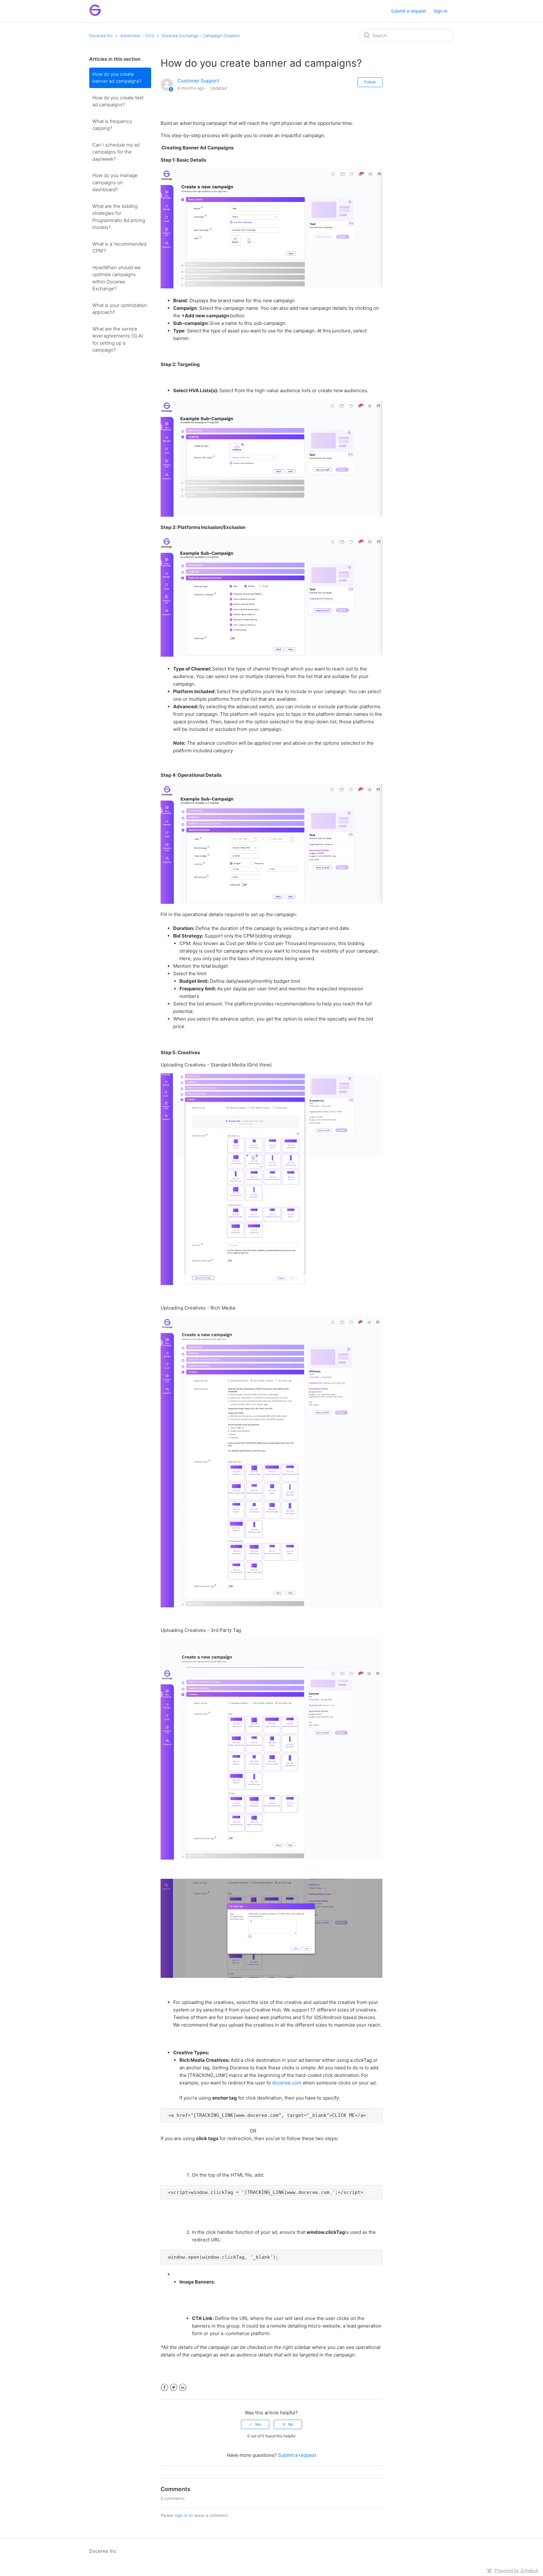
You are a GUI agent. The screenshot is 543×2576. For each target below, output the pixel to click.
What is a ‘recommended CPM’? (119, 248)
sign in (181, 2515)
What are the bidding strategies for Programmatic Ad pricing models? (119, 217)
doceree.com (287, 2083)
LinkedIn (183, 2387)
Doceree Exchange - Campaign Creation (201, 36)
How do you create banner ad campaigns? (117, 78)
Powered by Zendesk (516, 2570)
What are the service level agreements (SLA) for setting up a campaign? (118, 339)
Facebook (165, 2387)
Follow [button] (370, 82)
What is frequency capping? (112, 125)
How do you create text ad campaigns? (118, 101)
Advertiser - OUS (137, 36)
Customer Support (198, 81)
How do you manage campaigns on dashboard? (115, 182)
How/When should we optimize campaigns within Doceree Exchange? (117, 278)
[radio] (255, 2424)
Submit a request (409, 11)
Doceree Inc (101, 36)
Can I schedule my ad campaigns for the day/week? (116, 152)
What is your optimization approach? (120, 309)
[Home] (95, 14)
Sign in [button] (441, 11)
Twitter (174, 2387)
